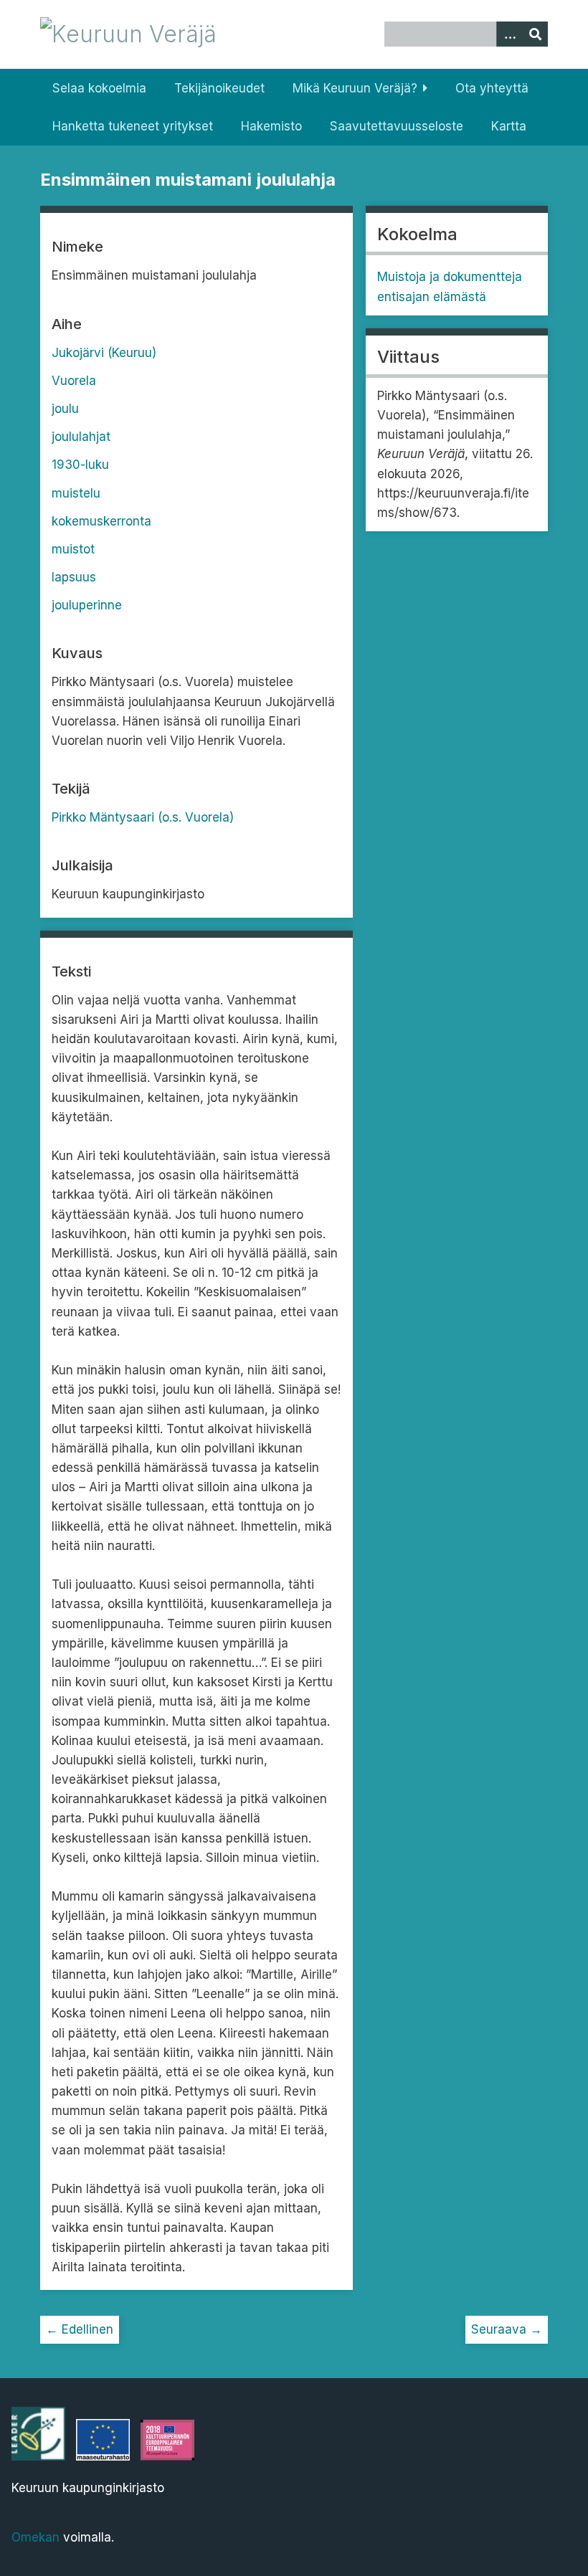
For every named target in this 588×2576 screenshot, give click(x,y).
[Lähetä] (535, 34)
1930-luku (80, 465)
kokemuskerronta (101, 521)
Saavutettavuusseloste (397, 126)
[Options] (509, 34)
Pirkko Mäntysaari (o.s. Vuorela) (143, 817)
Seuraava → (507, 2329)
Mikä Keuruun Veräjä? (355, 88)
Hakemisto (271, 126)
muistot (73, 549)
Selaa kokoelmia (99, 88)
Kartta (509, 126)
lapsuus (74, 577)
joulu (65, 409)
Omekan (35, 2537)
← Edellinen (80, 2329)
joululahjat (81, 437)
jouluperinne (87, 605)
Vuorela (74, 381)
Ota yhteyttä (492, 88)
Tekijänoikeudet (219, 88)
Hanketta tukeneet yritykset (133, 126)
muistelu (76, 493)
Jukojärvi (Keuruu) (104, 353)
